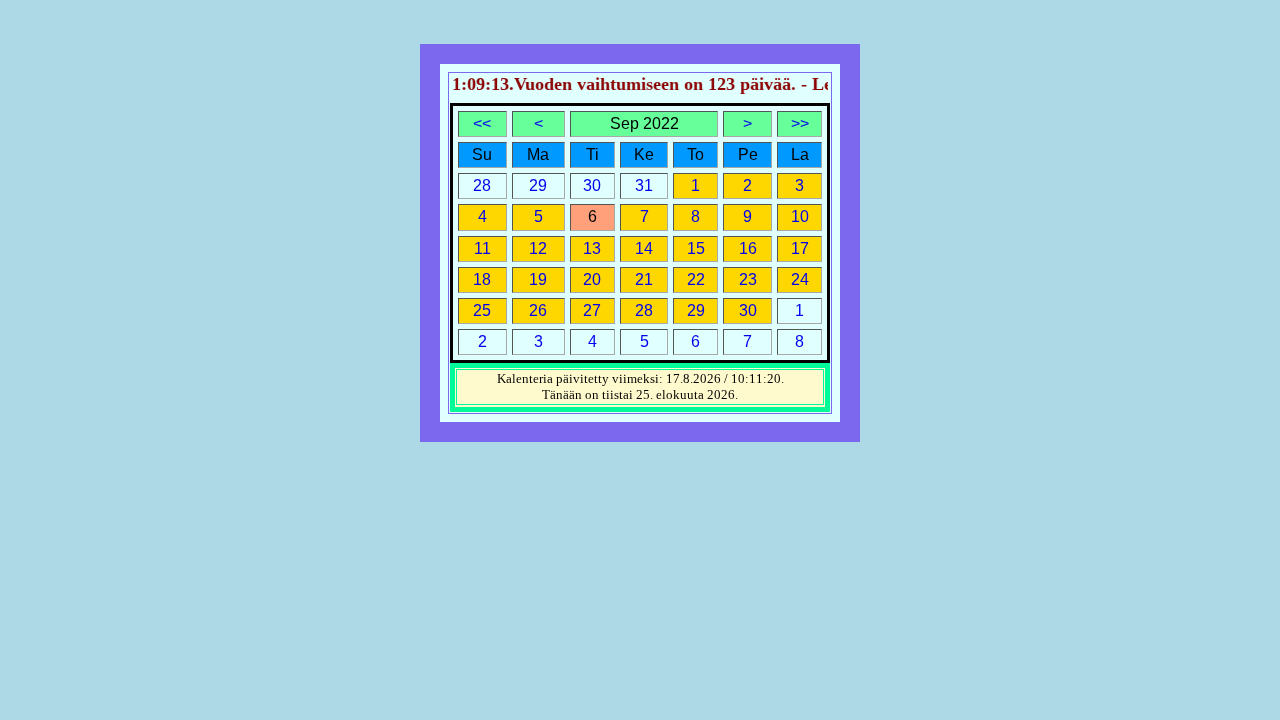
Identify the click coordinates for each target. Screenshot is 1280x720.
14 (644, 248)
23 (748, 279)
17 (800, 248)
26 (538, 310)
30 (748, 310)
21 (644, 279)
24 (800, 279)
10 (800, 216)
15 (696, 248)
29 (696, 310)
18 (482, 279)
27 (592, 310)
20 (592, 279)
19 (538, 279)
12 (538, 248)
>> (800, 123)
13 (592, 248)
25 (482, 310)
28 (644, 310)
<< (482, 123)
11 (482, 248)
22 (696, 279)
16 (748, 248)
